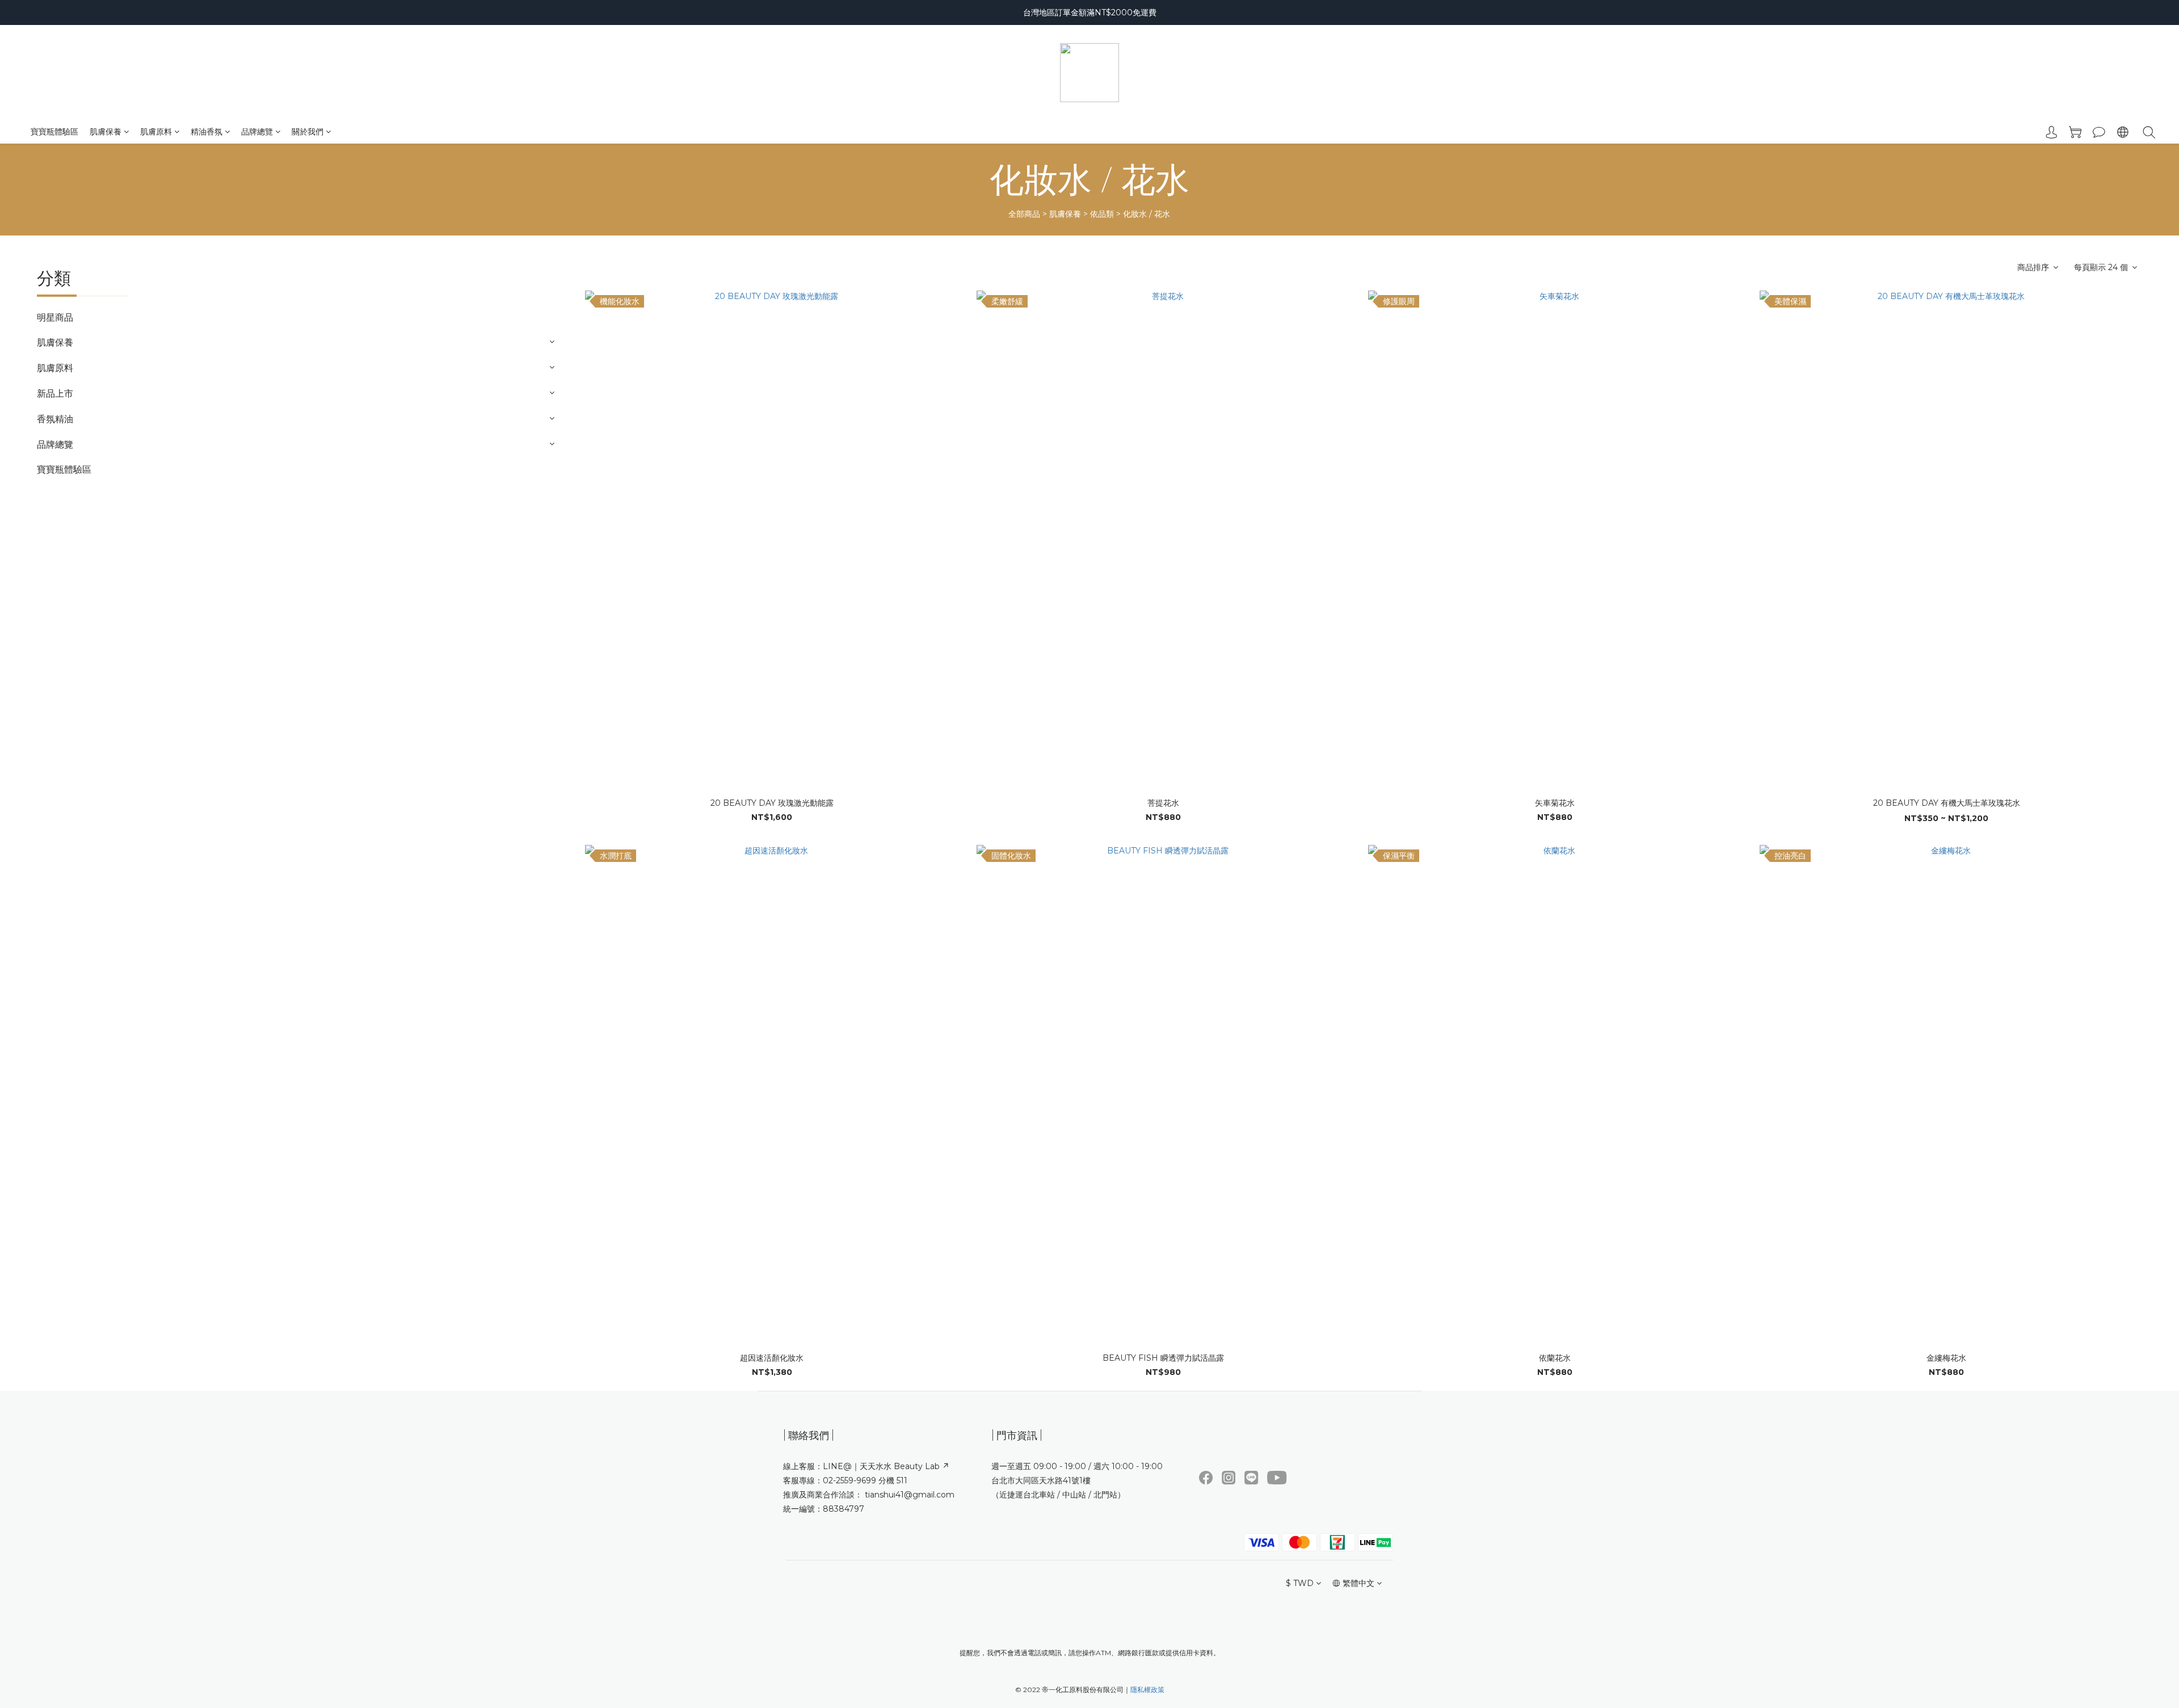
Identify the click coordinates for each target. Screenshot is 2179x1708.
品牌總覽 (257, 132)
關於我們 (308, 132)
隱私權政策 (1147, 1690)
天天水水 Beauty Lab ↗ (905, 1466)
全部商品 (1024, 214)
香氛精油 (55, 419)
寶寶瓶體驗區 (54, 132)
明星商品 (55, 317)
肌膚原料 (156, 132)
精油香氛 (207, 132)
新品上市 (55, 394)
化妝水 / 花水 (1147, 214)
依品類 (1102, 214)
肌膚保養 (106, 132)
